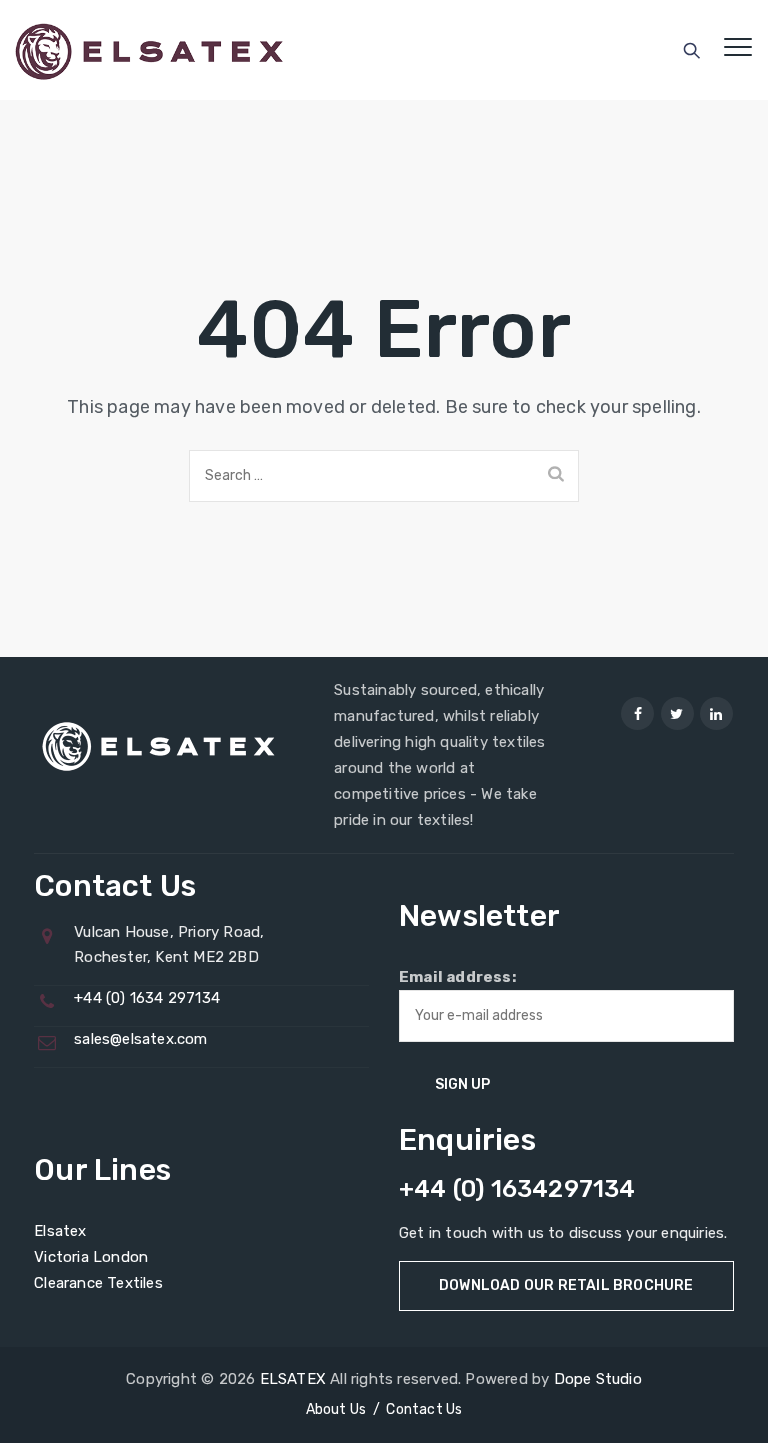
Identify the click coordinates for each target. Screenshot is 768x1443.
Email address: (457, 977)
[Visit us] (637, 713)
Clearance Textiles (98, 1283)
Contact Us (424, 1409)
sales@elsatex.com (140, 1039)
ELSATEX (293, 1379)
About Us (336, 1409)
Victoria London (91, 1257)
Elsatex (60, 1231)
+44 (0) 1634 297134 (147, 998)
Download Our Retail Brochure (566, 1285)
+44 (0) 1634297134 (517, 1189)
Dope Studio (598, 1379)
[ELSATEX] (149, 50)
